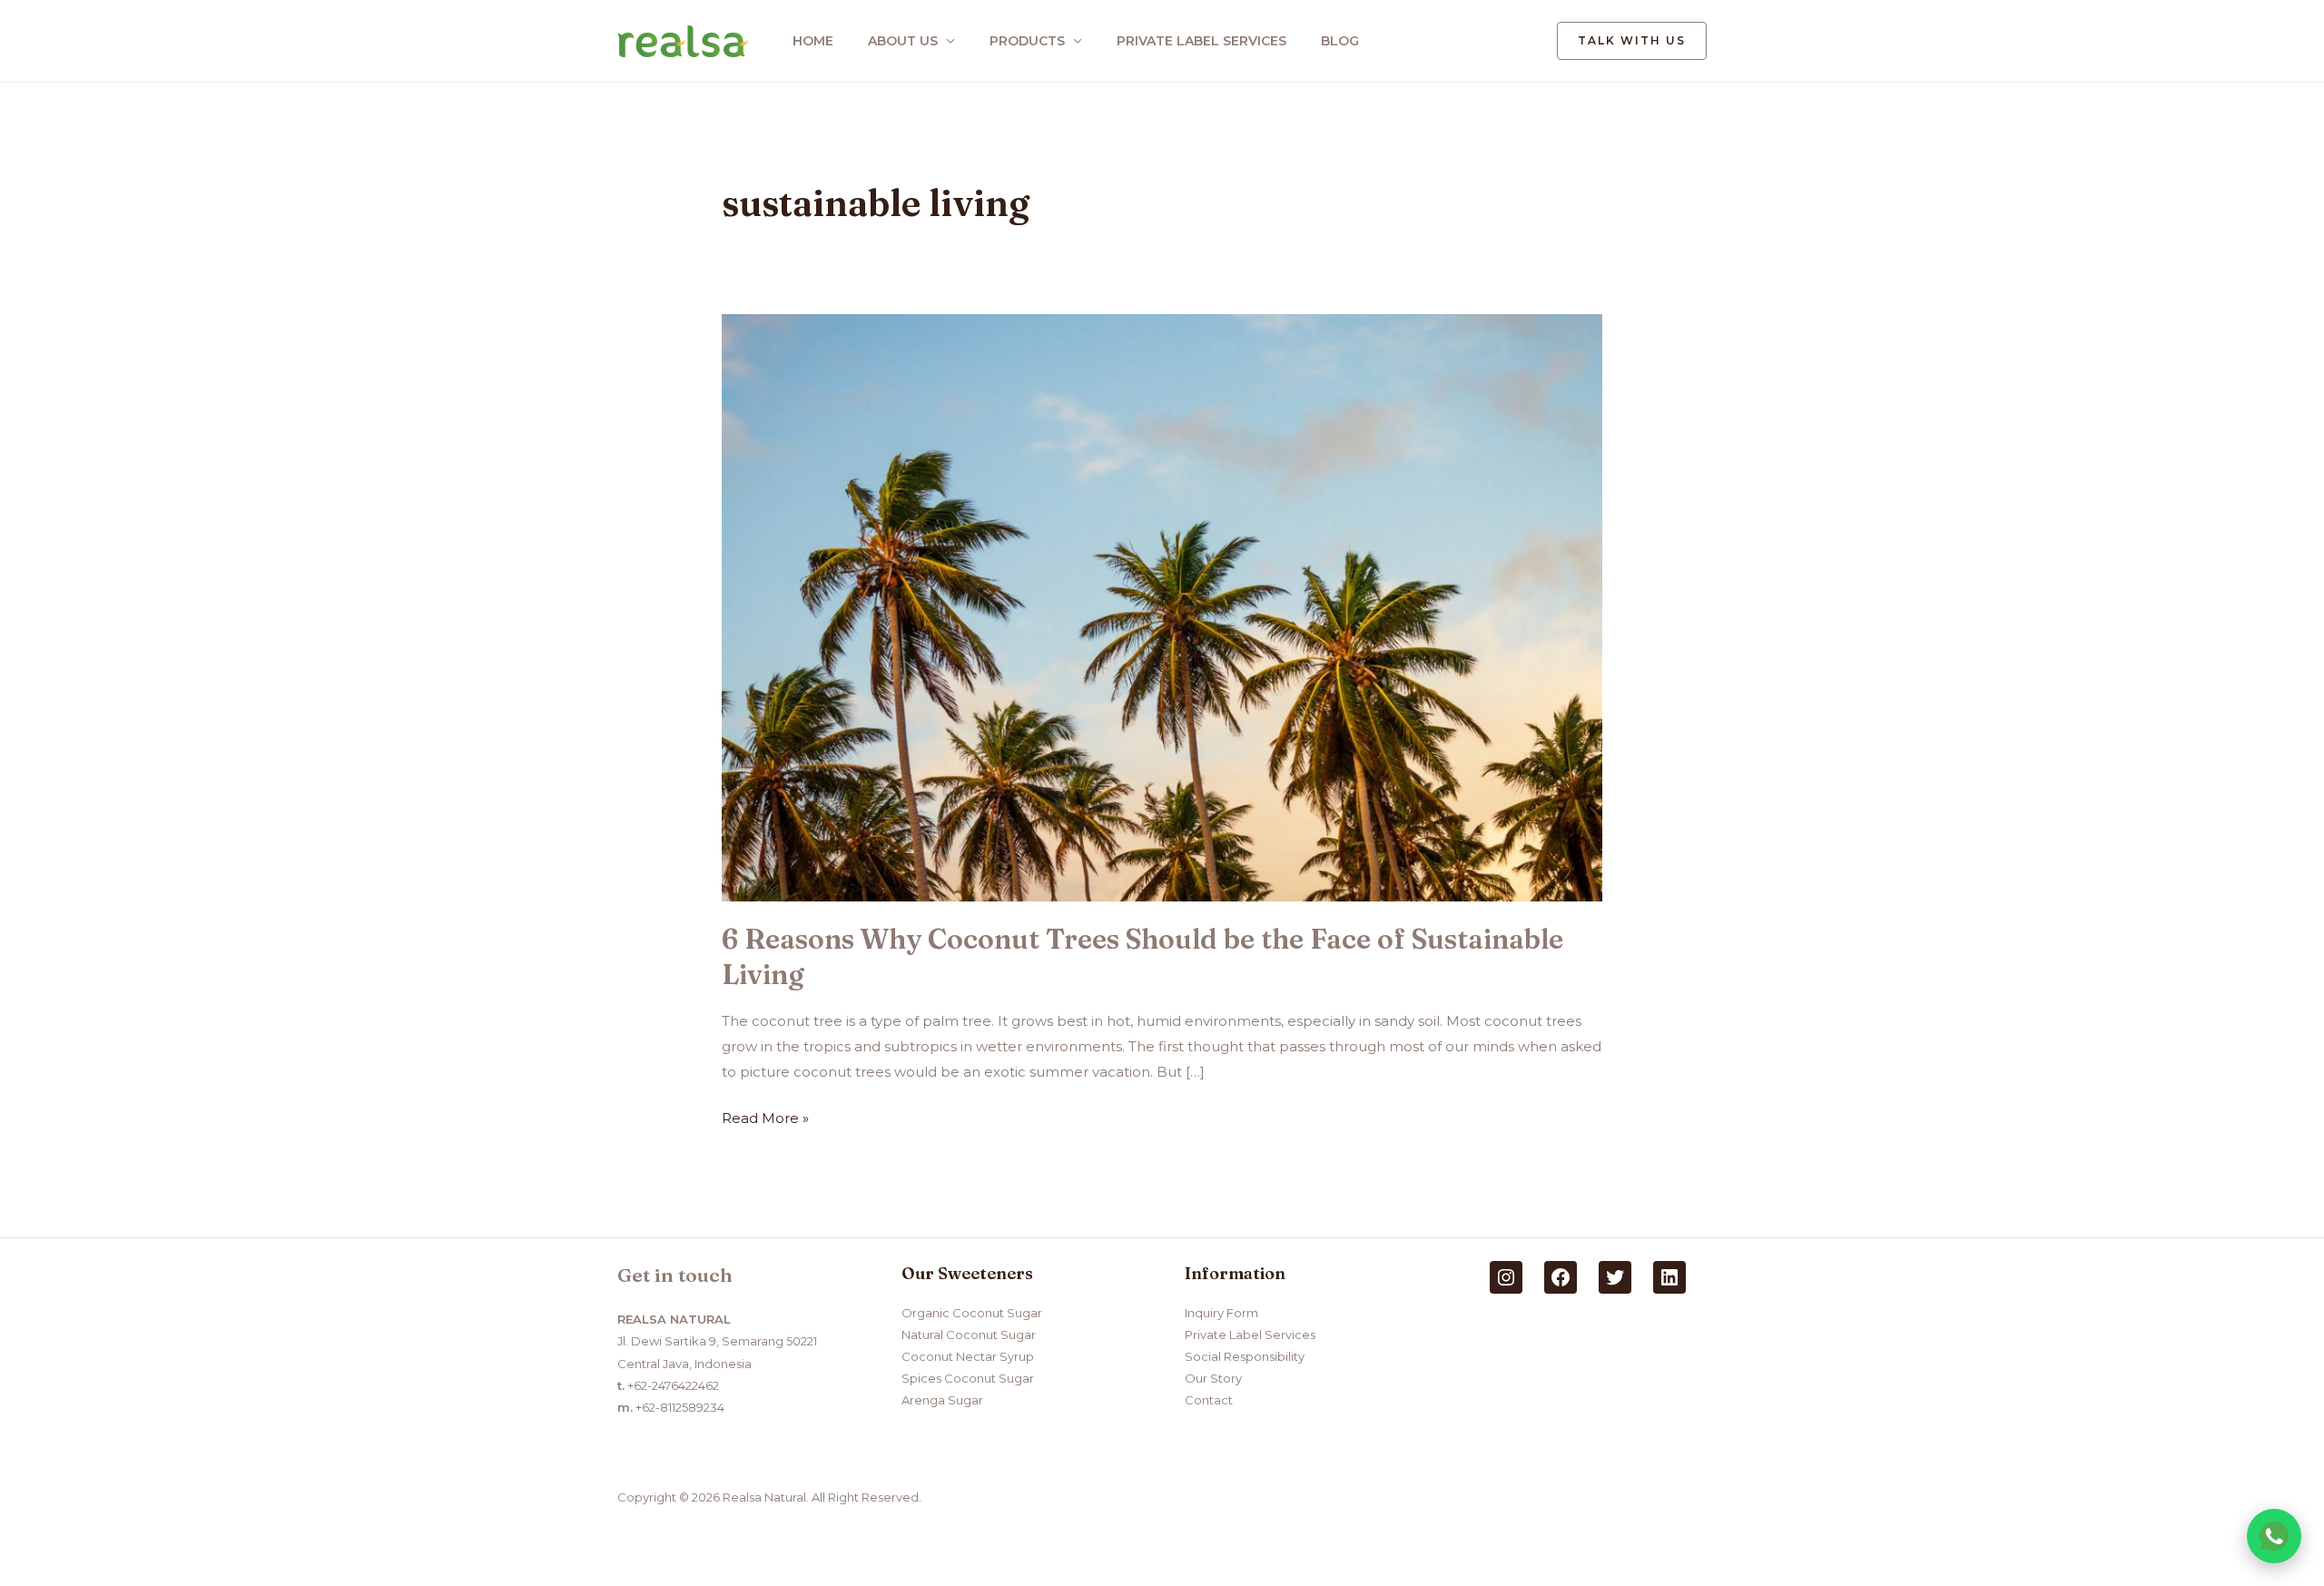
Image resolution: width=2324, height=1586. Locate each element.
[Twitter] (1615, 1277)
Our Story (1213, 1378)
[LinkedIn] (1669, 1277)
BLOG (1340, 41)
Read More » (765, 1116)
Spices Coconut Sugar (968, 1378)
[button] (1632, 41)
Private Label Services (1250, 1335)
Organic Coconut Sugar (972, 1313)
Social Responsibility (1245, 1356)
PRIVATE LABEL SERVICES (1201, 41)
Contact (1209, 1400)
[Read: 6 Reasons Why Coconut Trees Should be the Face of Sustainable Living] (1162, 606)
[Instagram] (1506, 1277)
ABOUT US (903, 41)
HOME (813, 41)
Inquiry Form (1221, 1313)
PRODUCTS (1027, 41)
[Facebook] (1561, 1277)
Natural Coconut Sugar (969, 1335)
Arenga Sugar (942, 1400)
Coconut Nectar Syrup (968, 1356)
